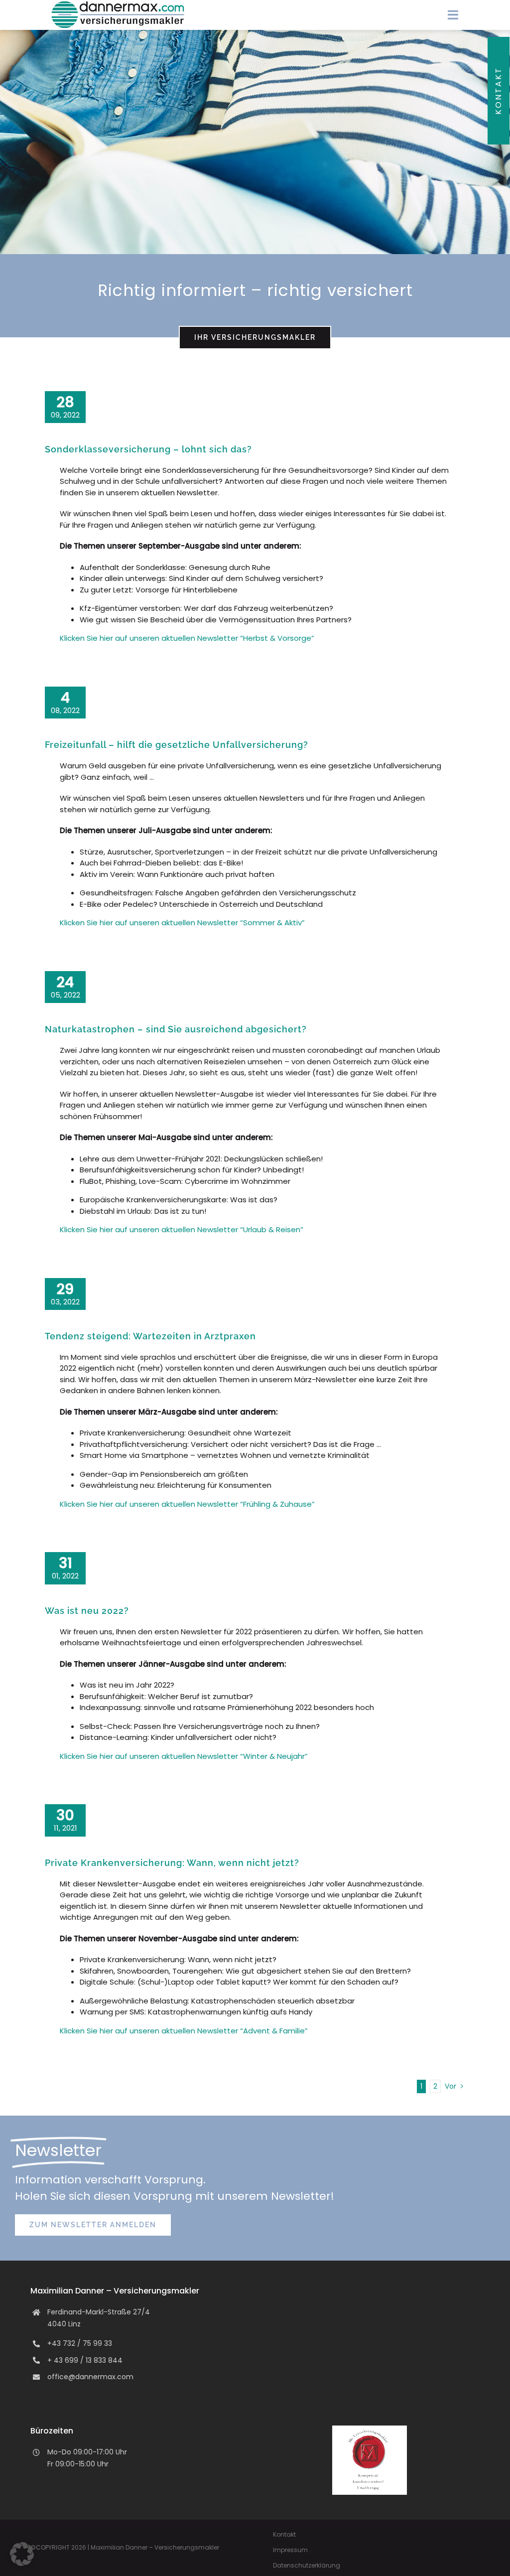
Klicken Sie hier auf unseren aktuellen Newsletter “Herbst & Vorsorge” (187, 638)
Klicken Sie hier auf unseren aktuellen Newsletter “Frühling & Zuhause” (187, 1504)
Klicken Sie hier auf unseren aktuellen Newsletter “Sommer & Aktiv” (182, 923)
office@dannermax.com (90, 2377)
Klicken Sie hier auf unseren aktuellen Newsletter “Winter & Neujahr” (184, 1756)
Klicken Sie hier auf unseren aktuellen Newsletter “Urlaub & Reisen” (182, 1229)
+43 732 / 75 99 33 (80, 2343)
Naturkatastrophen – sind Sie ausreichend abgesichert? (176, 1029)
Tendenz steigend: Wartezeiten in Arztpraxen (150, 1336)
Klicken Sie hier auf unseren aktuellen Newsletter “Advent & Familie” (184, 2031)
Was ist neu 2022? (87, 1611)
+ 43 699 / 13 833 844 (85, 2360)
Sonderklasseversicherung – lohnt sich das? (148, 449)
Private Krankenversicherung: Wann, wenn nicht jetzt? (172, 1863)
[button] (22, 2554)
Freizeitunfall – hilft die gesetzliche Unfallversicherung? (177, 745)
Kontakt (498, 91)
